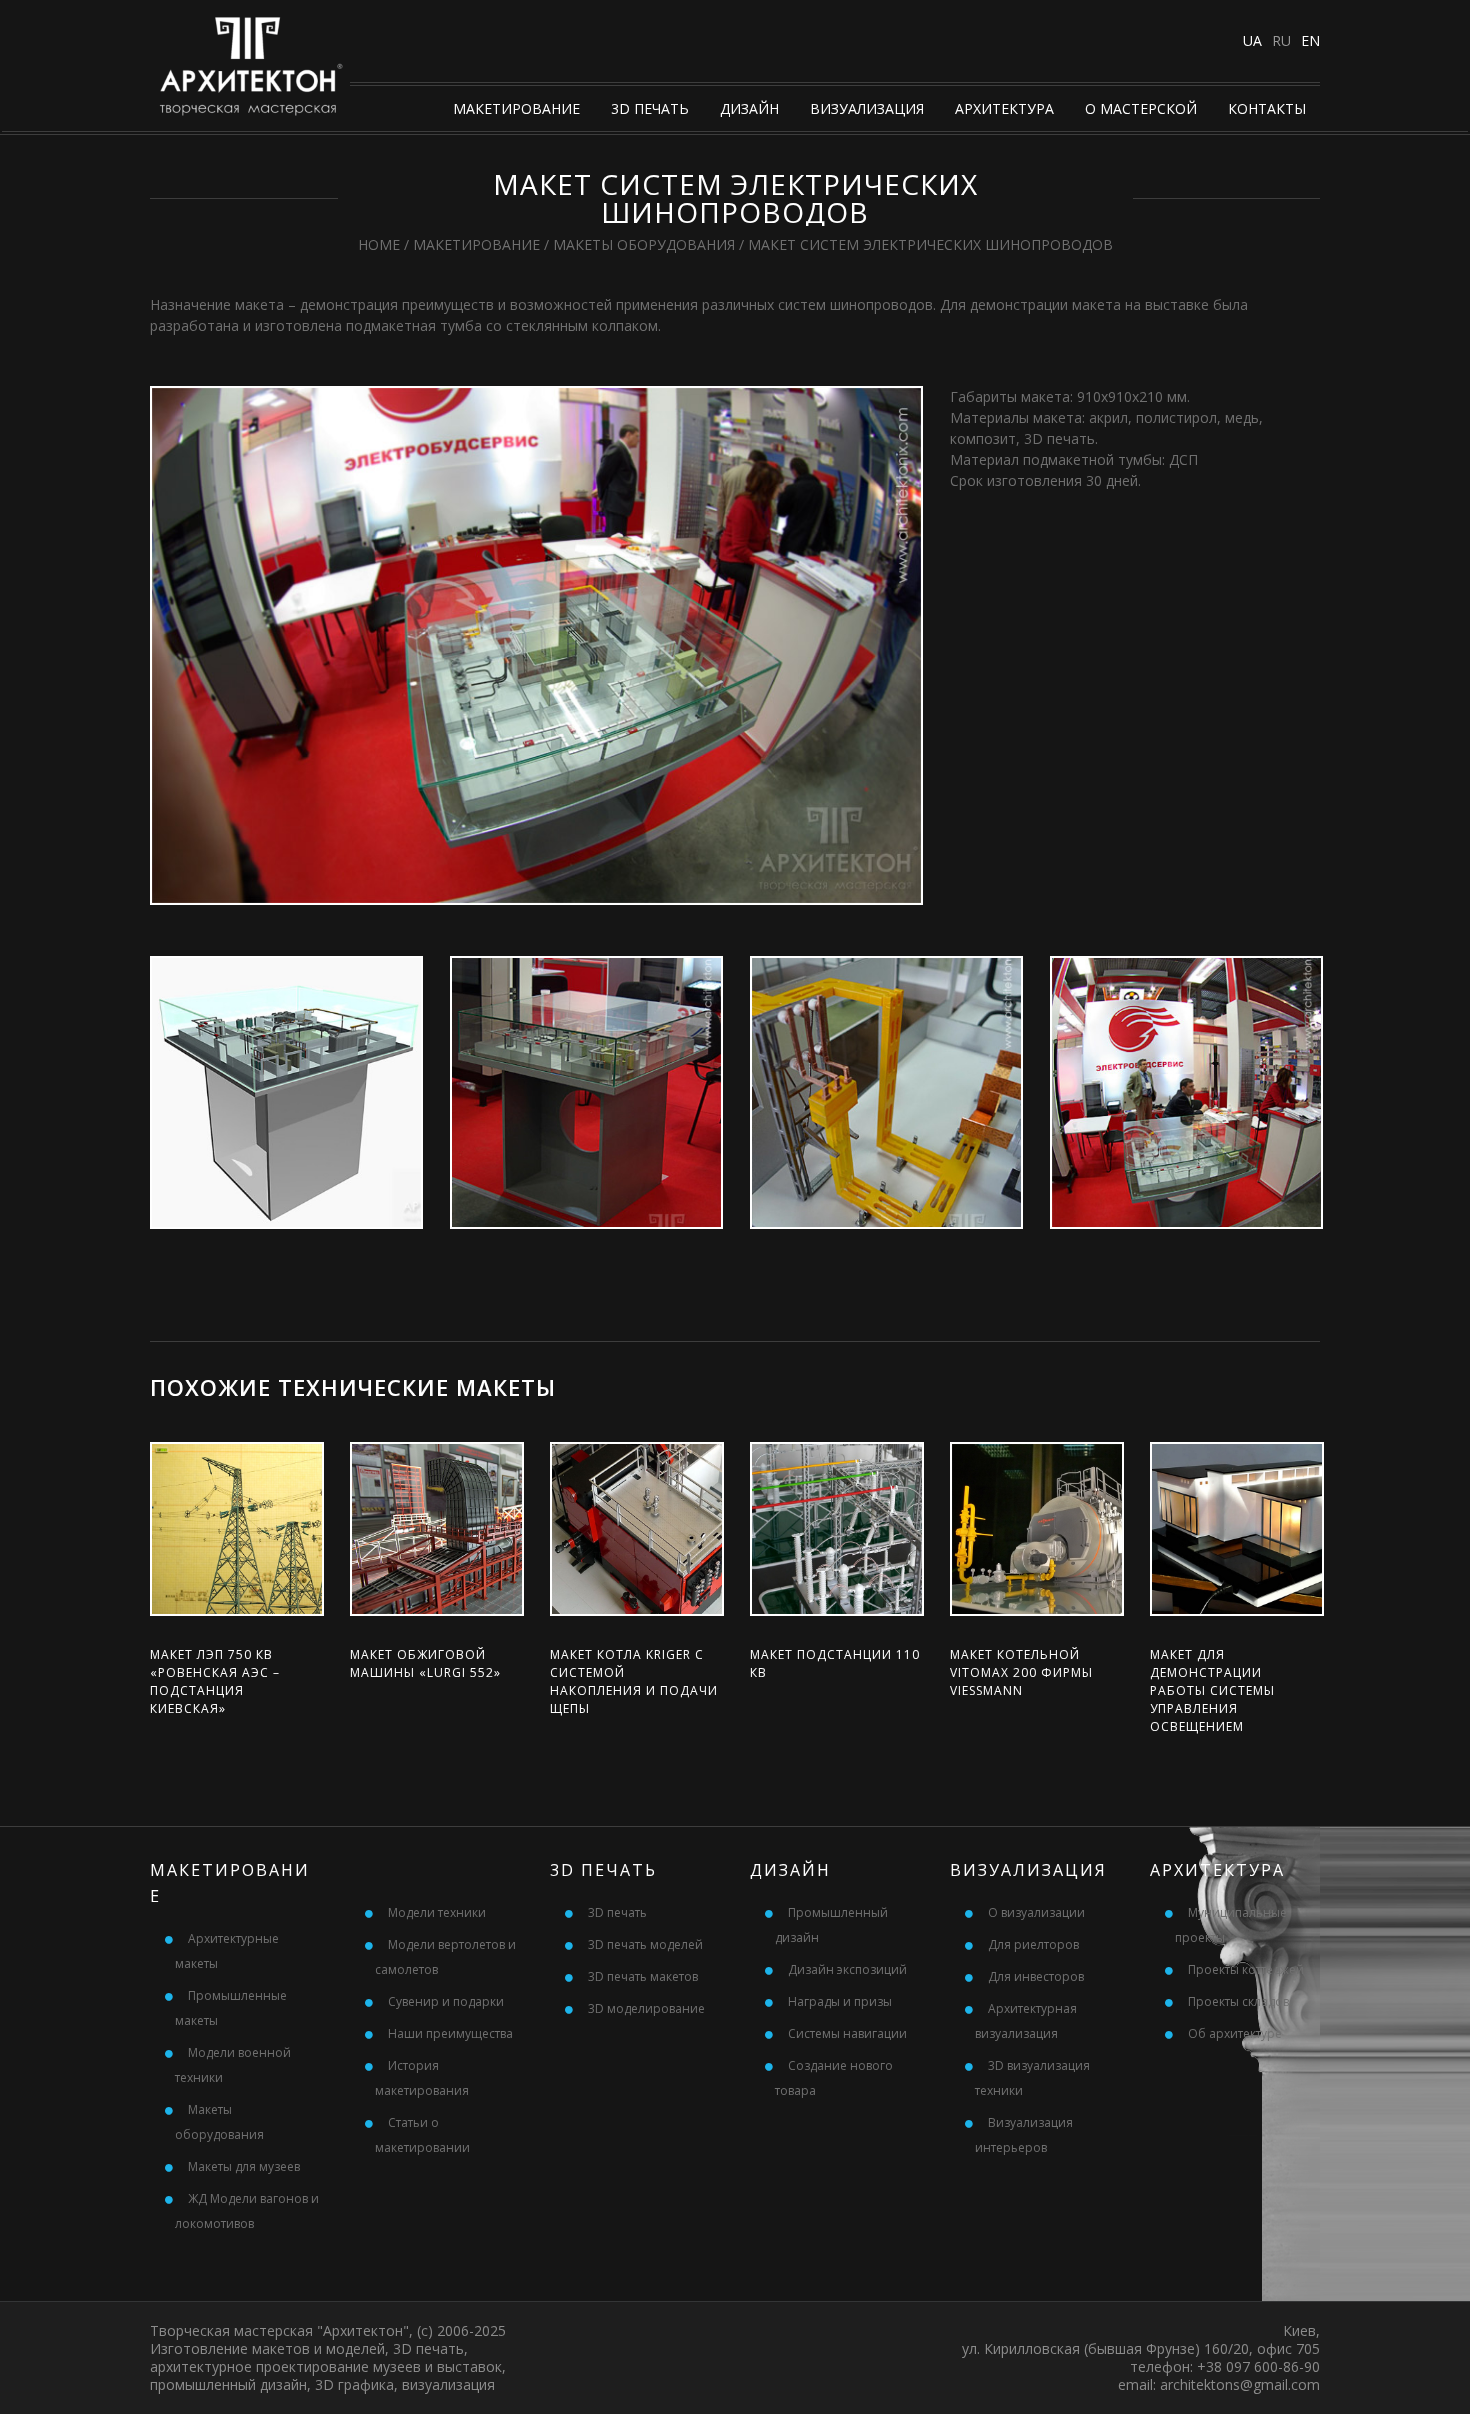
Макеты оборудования (644, 244)
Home (379, 244)
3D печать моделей (645, 1944)
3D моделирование (646, 2008)
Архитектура (1004, 108)
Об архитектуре (1235, 2033)
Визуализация (867, 108)
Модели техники (437, 1912)
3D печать (650, 108)
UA (1252, 40)
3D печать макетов (643, 1976)
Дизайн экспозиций (847, 1969)
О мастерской (1141, 108)
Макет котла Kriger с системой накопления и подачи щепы (634, 1681)
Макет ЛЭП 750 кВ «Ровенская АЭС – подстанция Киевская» (215, 1681)
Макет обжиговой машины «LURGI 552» (425, 1663)
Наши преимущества (450, 2033)
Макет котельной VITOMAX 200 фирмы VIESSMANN (1021, 1672)
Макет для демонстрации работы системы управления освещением (1212, 1690)
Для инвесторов (1036, 1976)
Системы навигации (847, 2033)
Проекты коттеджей (1246, 1969)
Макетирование (516, 108)
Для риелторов (1033, 1944)
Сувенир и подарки (446, 2001)
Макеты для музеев (244, 2166)
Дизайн (749, 108)
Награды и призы (840, 2001)
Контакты (1267, 108)
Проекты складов (1238, 2001)
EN (1310, 40)
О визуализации (1036, 1912)
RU (1281, 40)
